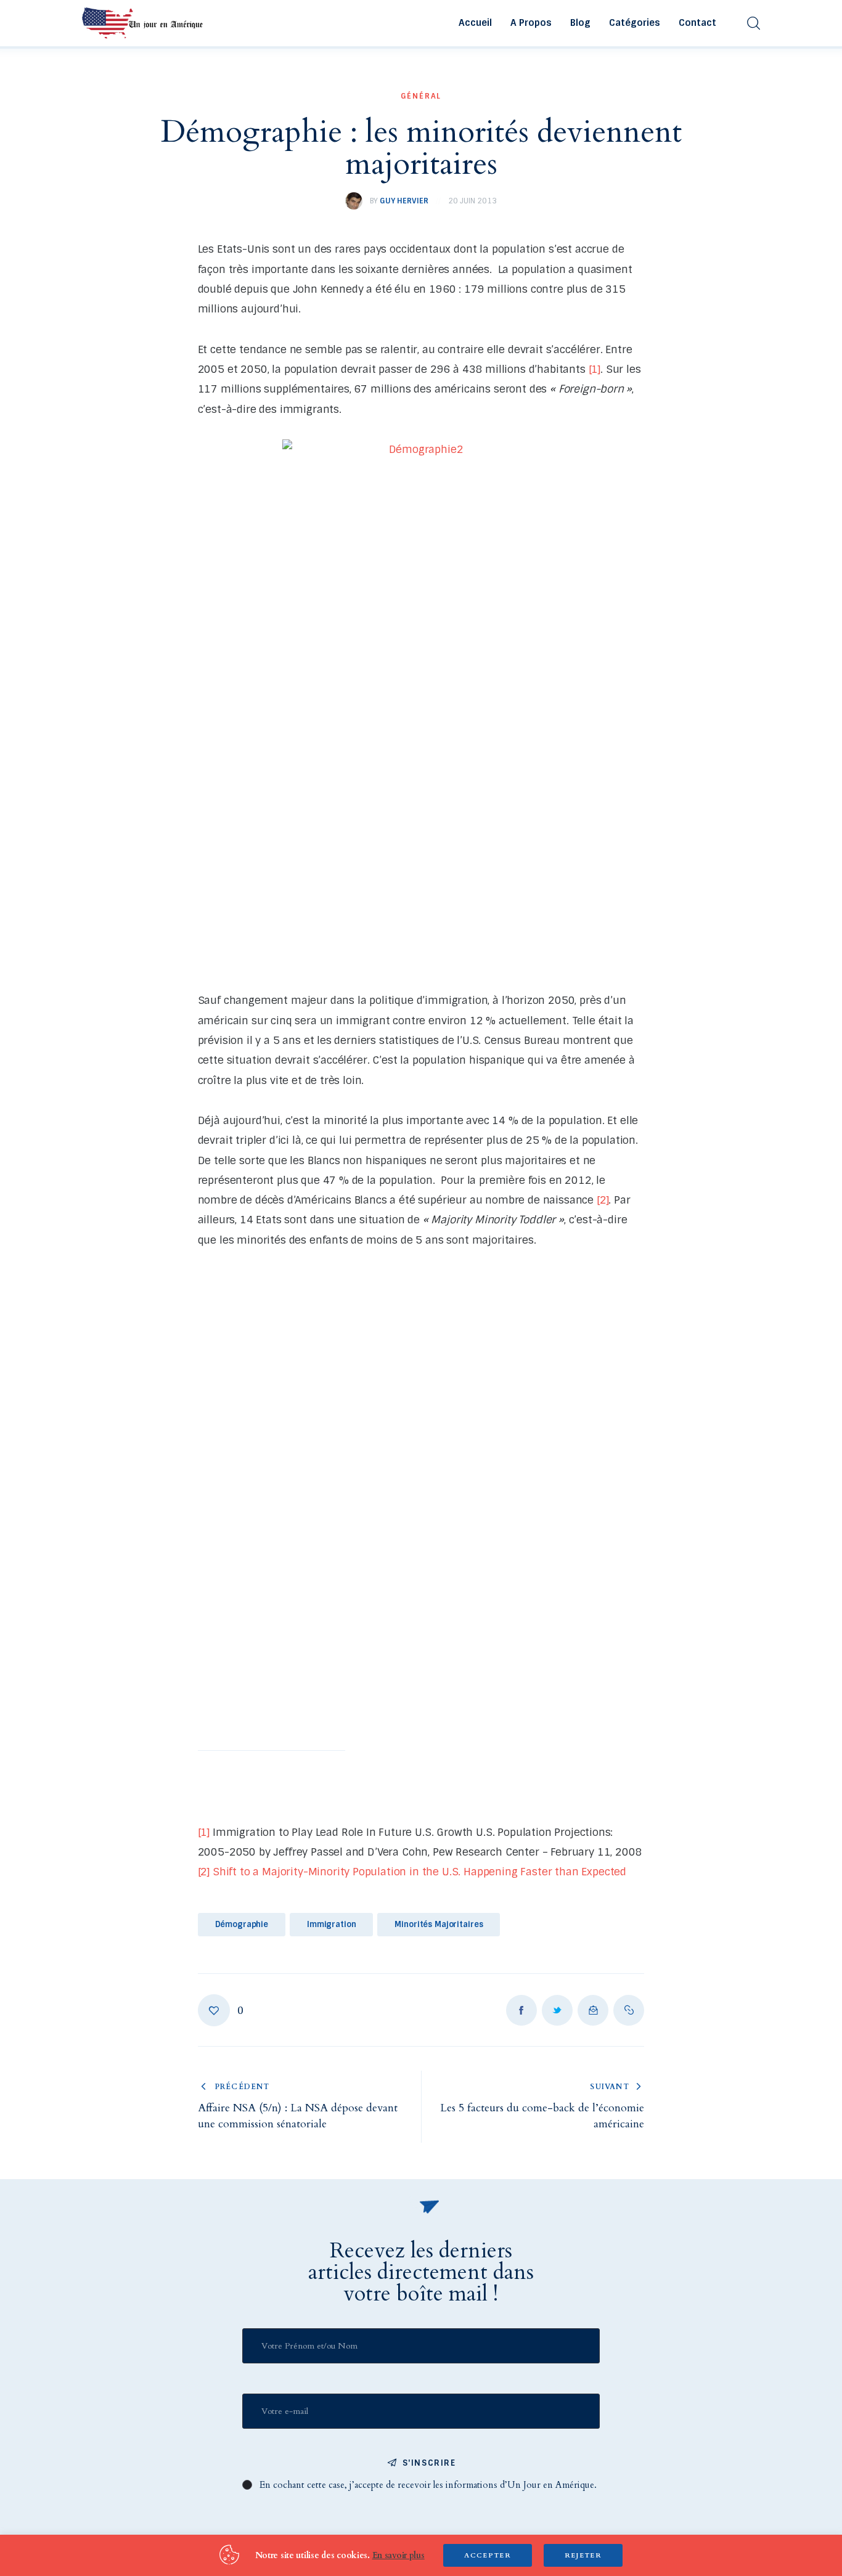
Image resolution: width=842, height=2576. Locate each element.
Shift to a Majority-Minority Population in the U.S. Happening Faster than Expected (419, 1872)
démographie (242, 1924)
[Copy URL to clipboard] (629, 2010)
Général (421, 96)
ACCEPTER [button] (488, 2555)
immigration (332, 1924)
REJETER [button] (583, 2555)
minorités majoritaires (439, 1924)
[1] (595, 369)
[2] (603, 1200)
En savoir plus (399, 2555)
